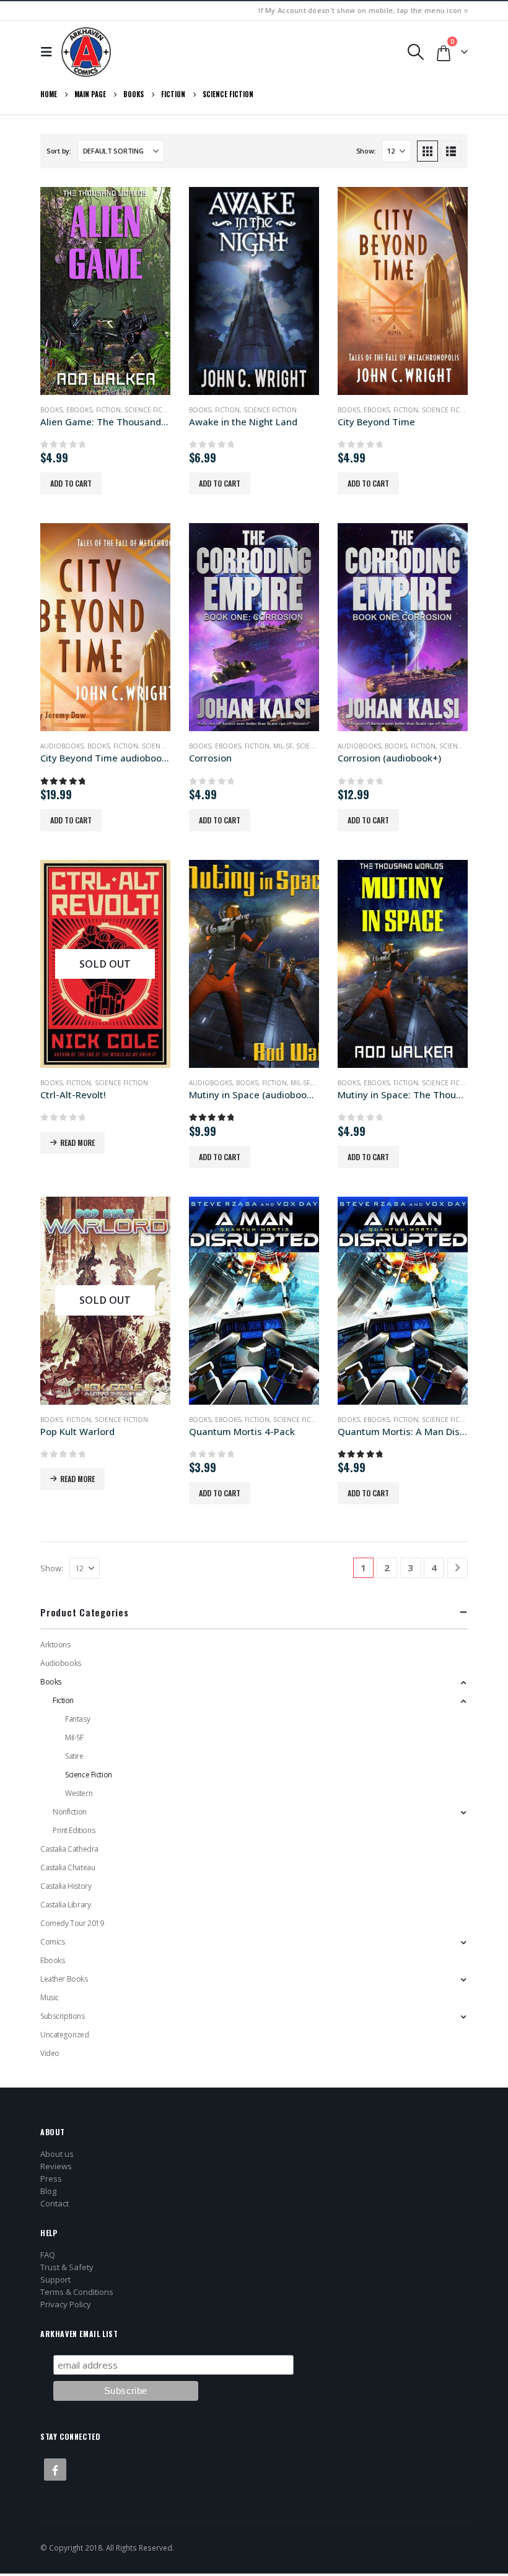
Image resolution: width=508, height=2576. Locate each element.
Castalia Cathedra (69, 1849)
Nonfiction (70, 1812)
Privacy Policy (66, 2304)
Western (79, 1793)
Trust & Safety (67, 2267)
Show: (366, 151)
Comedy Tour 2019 (72, 1923)
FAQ (48, 2255)
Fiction (108, 410)
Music (50, 1997)
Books (51, 410)
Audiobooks (62, 746)
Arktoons (55, 1645)
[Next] (458, 1568)
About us (57, 2154)
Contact (55, 2203)
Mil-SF (283, 746)
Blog (48, 2191)
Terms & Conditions (77, 2292)
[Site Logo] (86, 52)
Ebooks (79, 410)
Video (50, 2053)
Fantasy (77, 1719)
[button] (50, 52)
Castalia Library (65, 1905)
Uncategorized (65, 2035)
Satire (74, 1756)
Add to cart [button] (71, 483)
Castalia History (66, 1886)
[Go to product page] (105, 291)
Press (51, 2179)
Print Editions (74, 1830)
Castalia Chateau (68, 1867)
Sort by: (59, 151)
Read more (77, 1143)
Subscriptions (63, 2016)
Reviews (56, 2166)
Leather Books (64, 1979)
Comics (52, 1942)
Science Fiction (151, 410)
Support (55, 2279)
